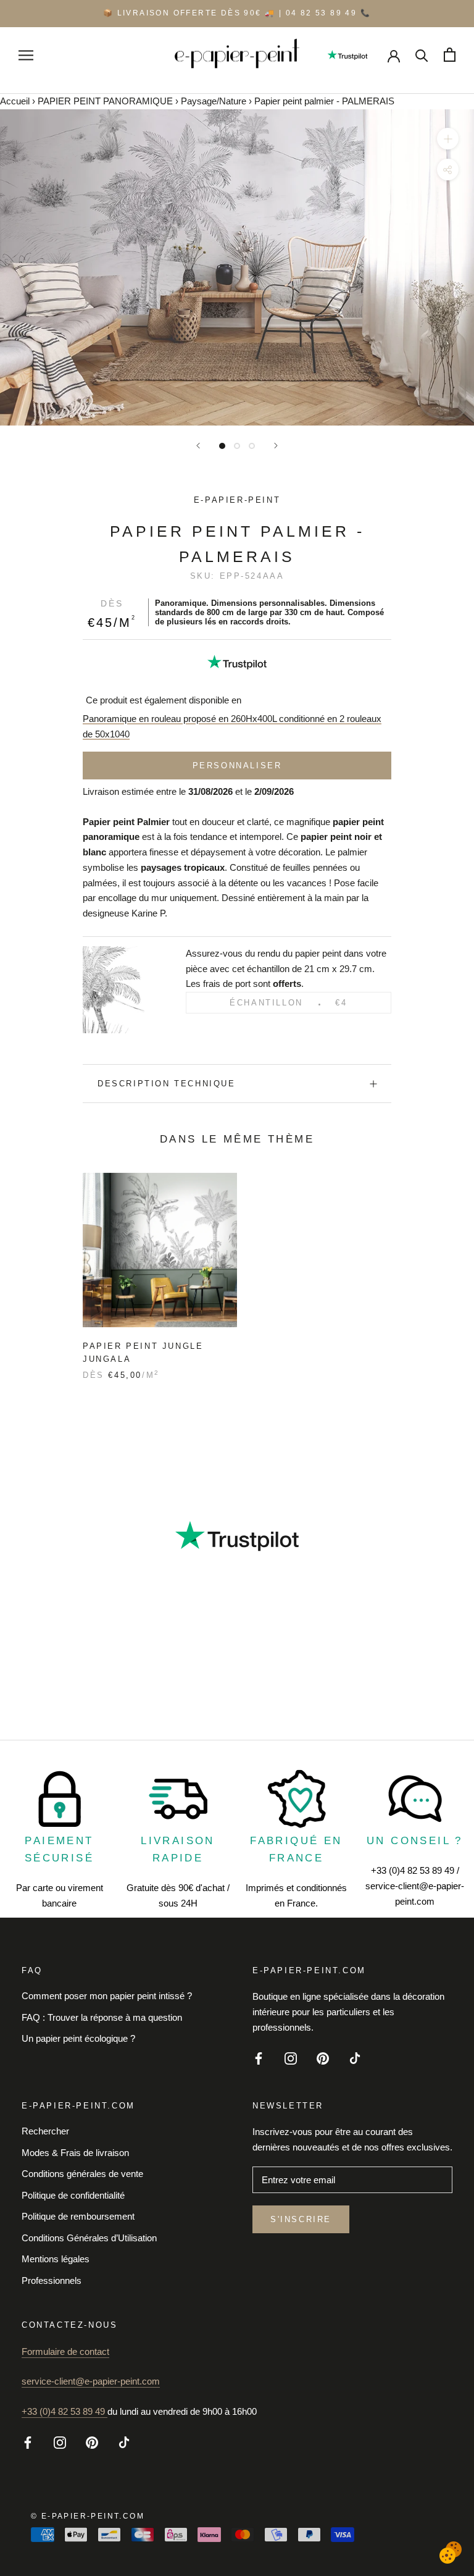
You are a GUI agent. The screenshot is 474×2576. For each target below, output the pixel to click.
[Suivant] (276, 446)
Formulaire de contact (65, 2352)
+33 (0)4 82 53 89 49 (64, 2411)
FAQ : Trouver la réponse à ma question (102, 2017)
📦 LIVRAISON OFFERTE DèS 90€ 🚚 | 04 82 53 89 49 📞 (237, 13)
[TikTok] (355, 2058)
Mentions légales (56, 2259)
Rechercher (45, 2131)
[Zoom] (448, 139)
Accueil (15, 101)
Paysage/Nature (214, 101)
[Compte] (394, 55)
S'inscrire (301, 2219)
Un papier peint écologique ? (78, 2038)
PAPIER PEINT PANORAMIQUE (105, 101)
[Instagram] (291, 2058)
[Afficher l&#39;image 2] (237, 446)
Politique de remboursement (78, 2216)
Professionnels (52, 2280)
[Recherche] (422, 55)
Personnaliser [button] (237, 766)
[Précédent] (198, 446)
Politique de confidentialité (73, 2195)
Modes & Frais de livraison (75, 2153)
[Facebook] (259, 2058)
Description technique (167, 1084)
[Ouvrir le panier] (450, 55)
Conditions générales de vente (82, 2174)
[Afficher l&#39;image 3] (252, 446)
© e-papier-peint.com (88, 2516)
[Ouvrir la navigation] (26, 55)
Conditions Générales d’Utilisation (89, 2238)
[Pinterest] (323, 2058)
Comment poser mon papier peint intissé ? (107, 1996)
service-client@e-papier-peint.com (91, 2381)
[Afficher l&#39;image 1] (222, 446)
